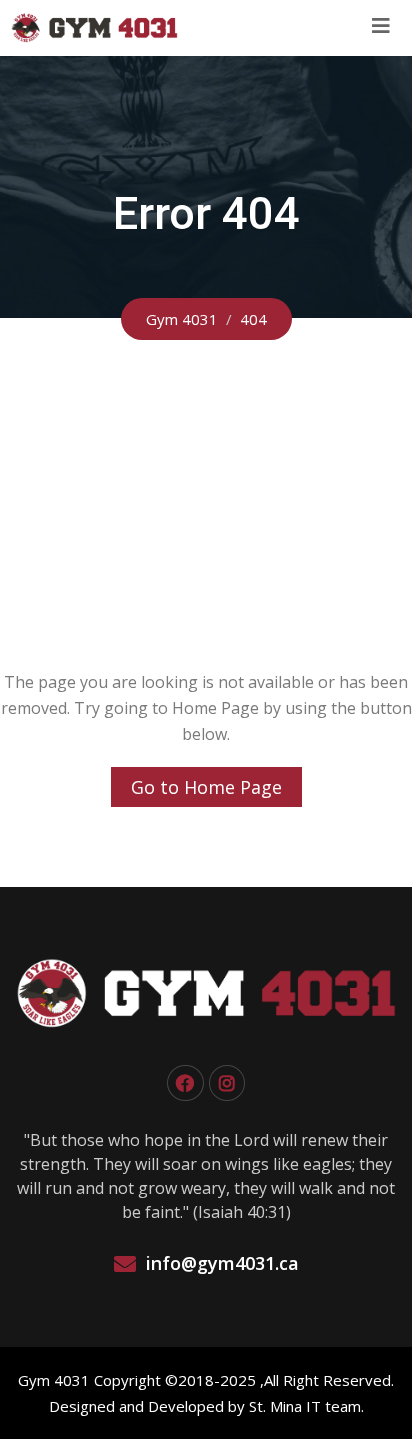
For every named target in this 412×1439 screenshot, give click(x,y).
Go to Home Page (206, 787)
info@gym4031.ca (222, 1263)
